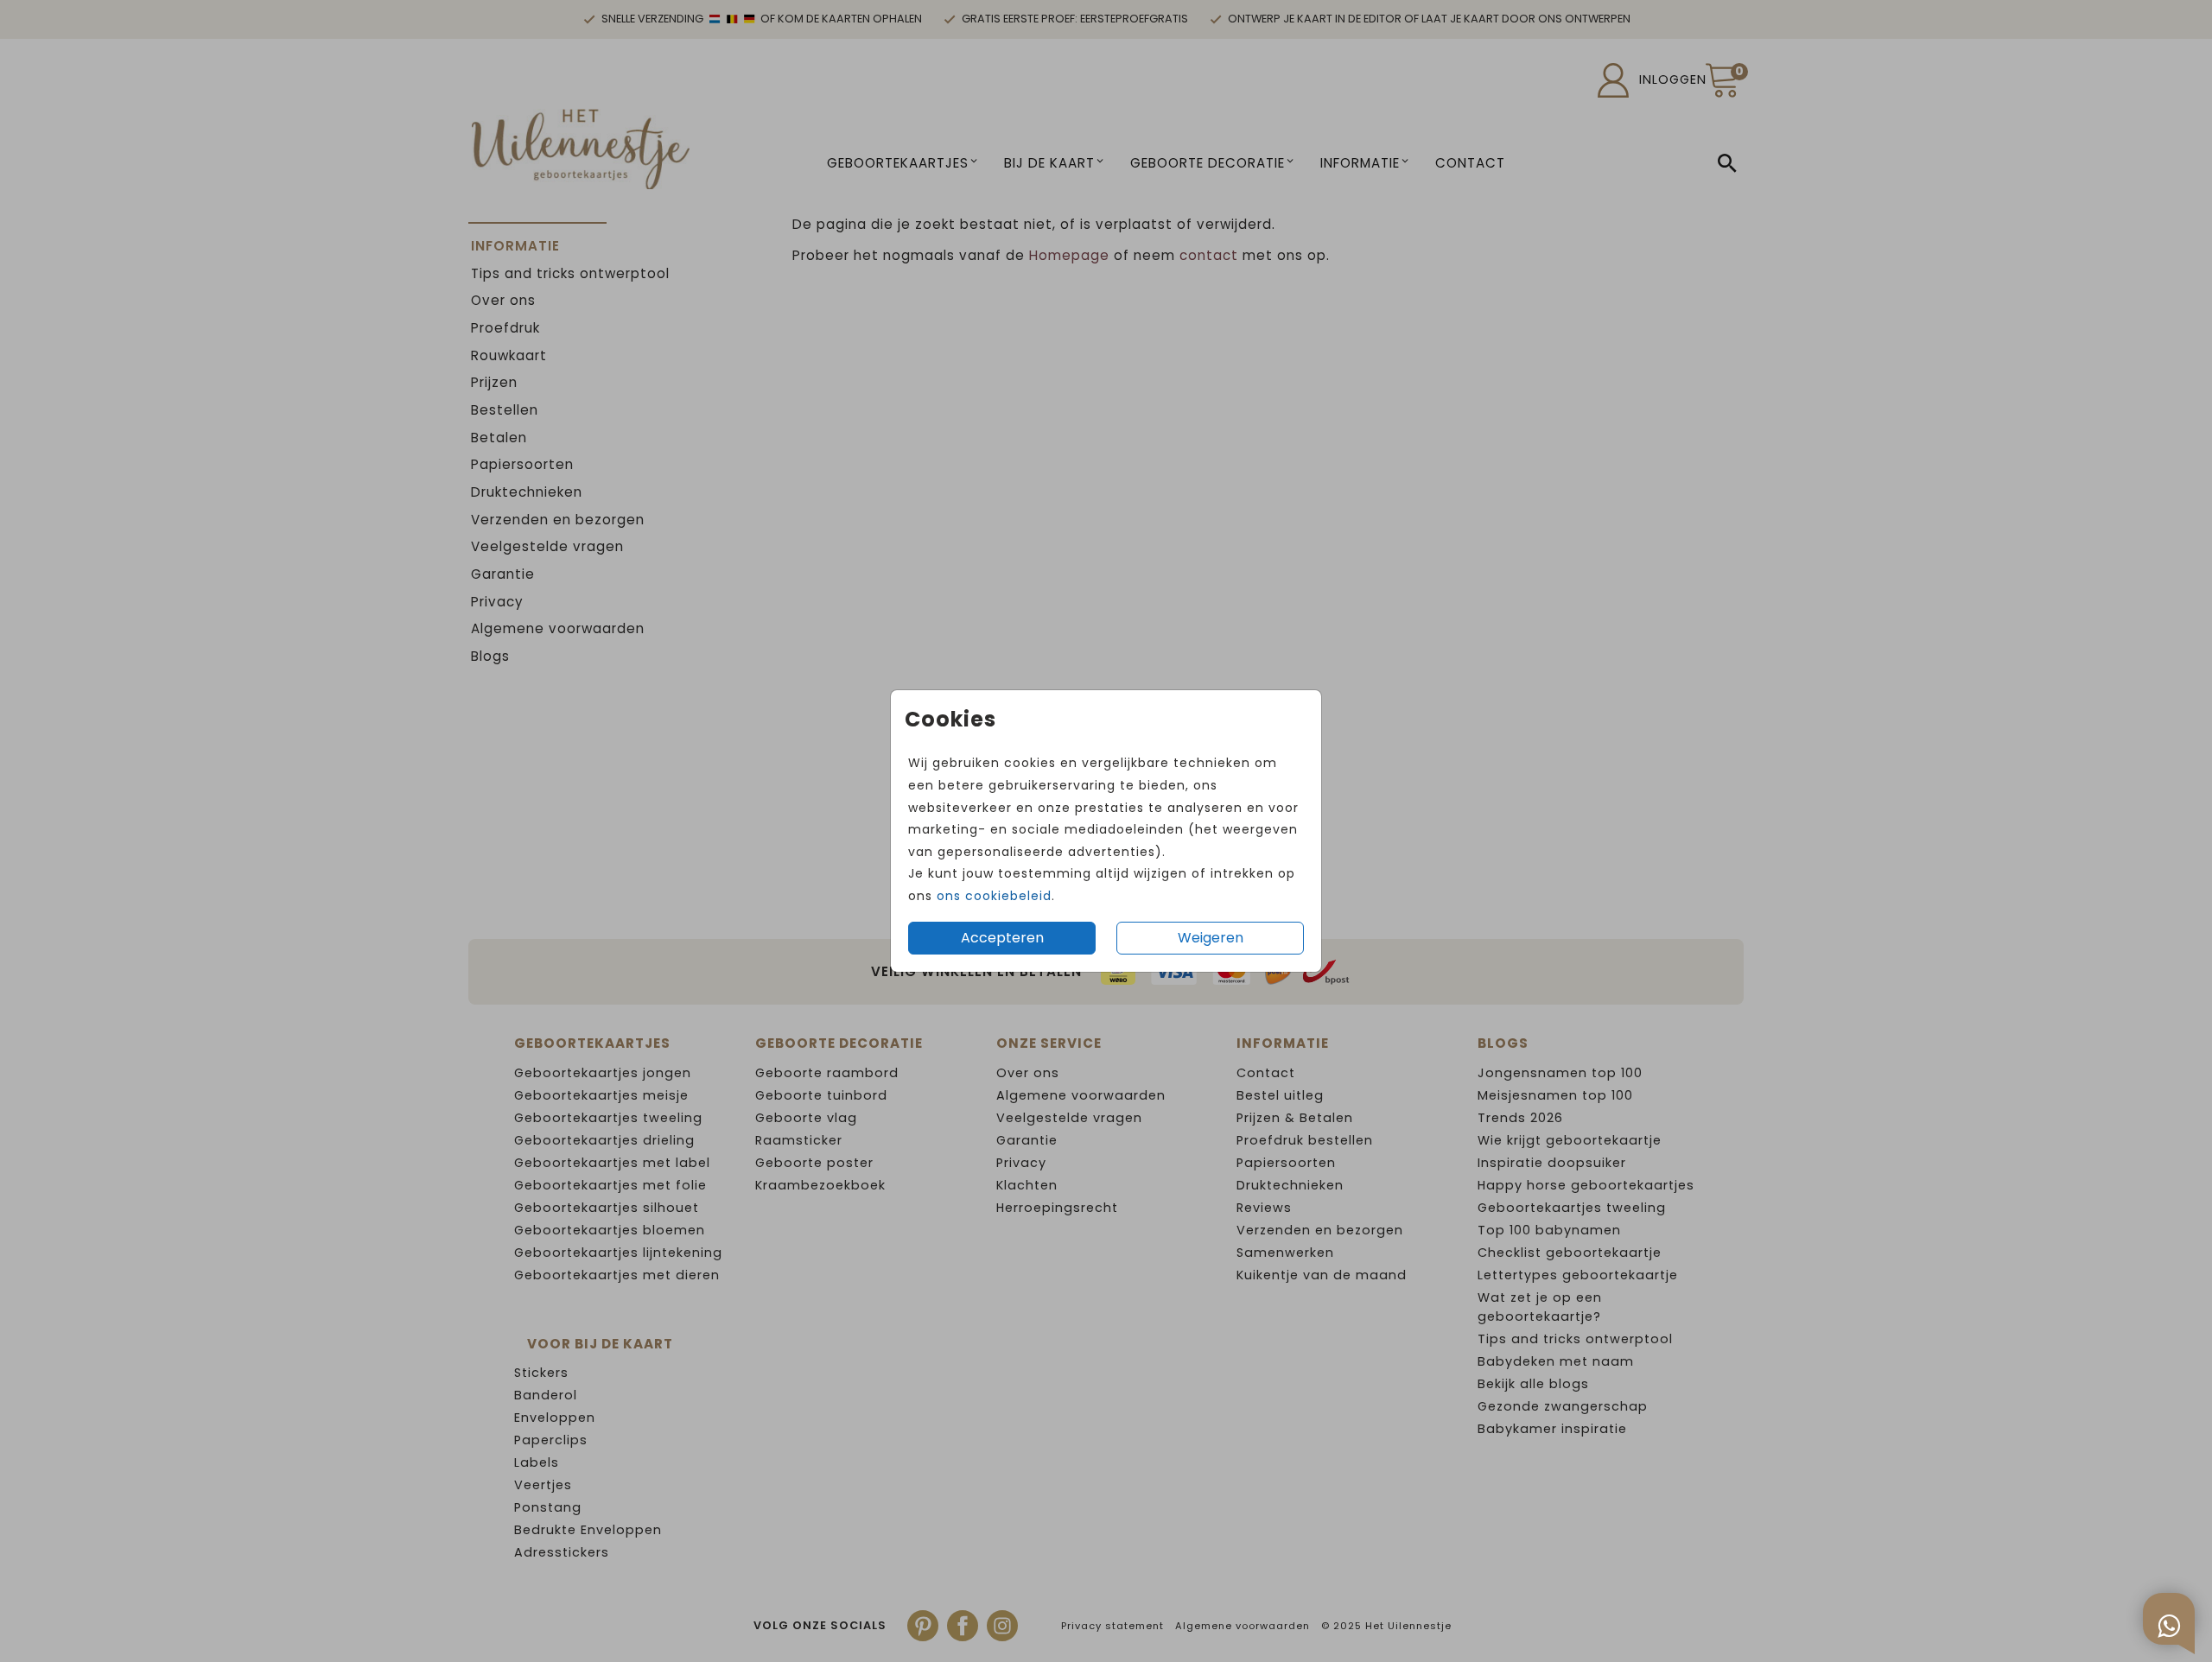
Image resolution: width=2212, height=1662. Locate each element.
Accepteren (1002, 938)
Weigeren (1211, 938)
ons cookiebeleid (994, 896)
